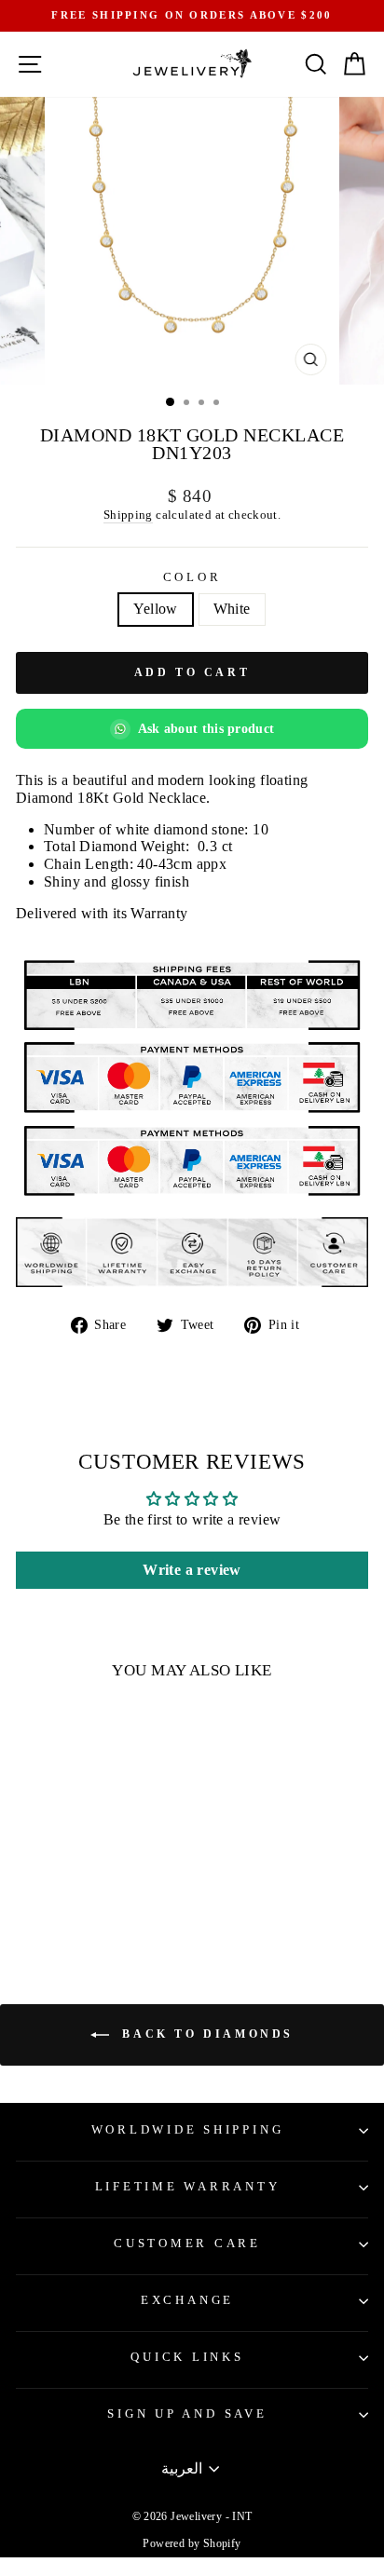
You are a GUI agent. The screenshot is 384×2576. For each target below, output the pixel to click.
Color (192, 577)
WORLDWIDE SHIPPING (188, 2130)
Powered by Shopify (192, 2543)
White (232, 609)
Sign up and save (187, 2414)
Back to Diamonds (205, 2033)
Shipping (128, 515)
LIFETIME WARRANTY (188, 2187)
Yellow (155, 609)
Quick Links (187, 2357)
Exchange (187, 2300)
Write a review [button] (192, 1570)
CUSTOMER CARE (187, 2244)
